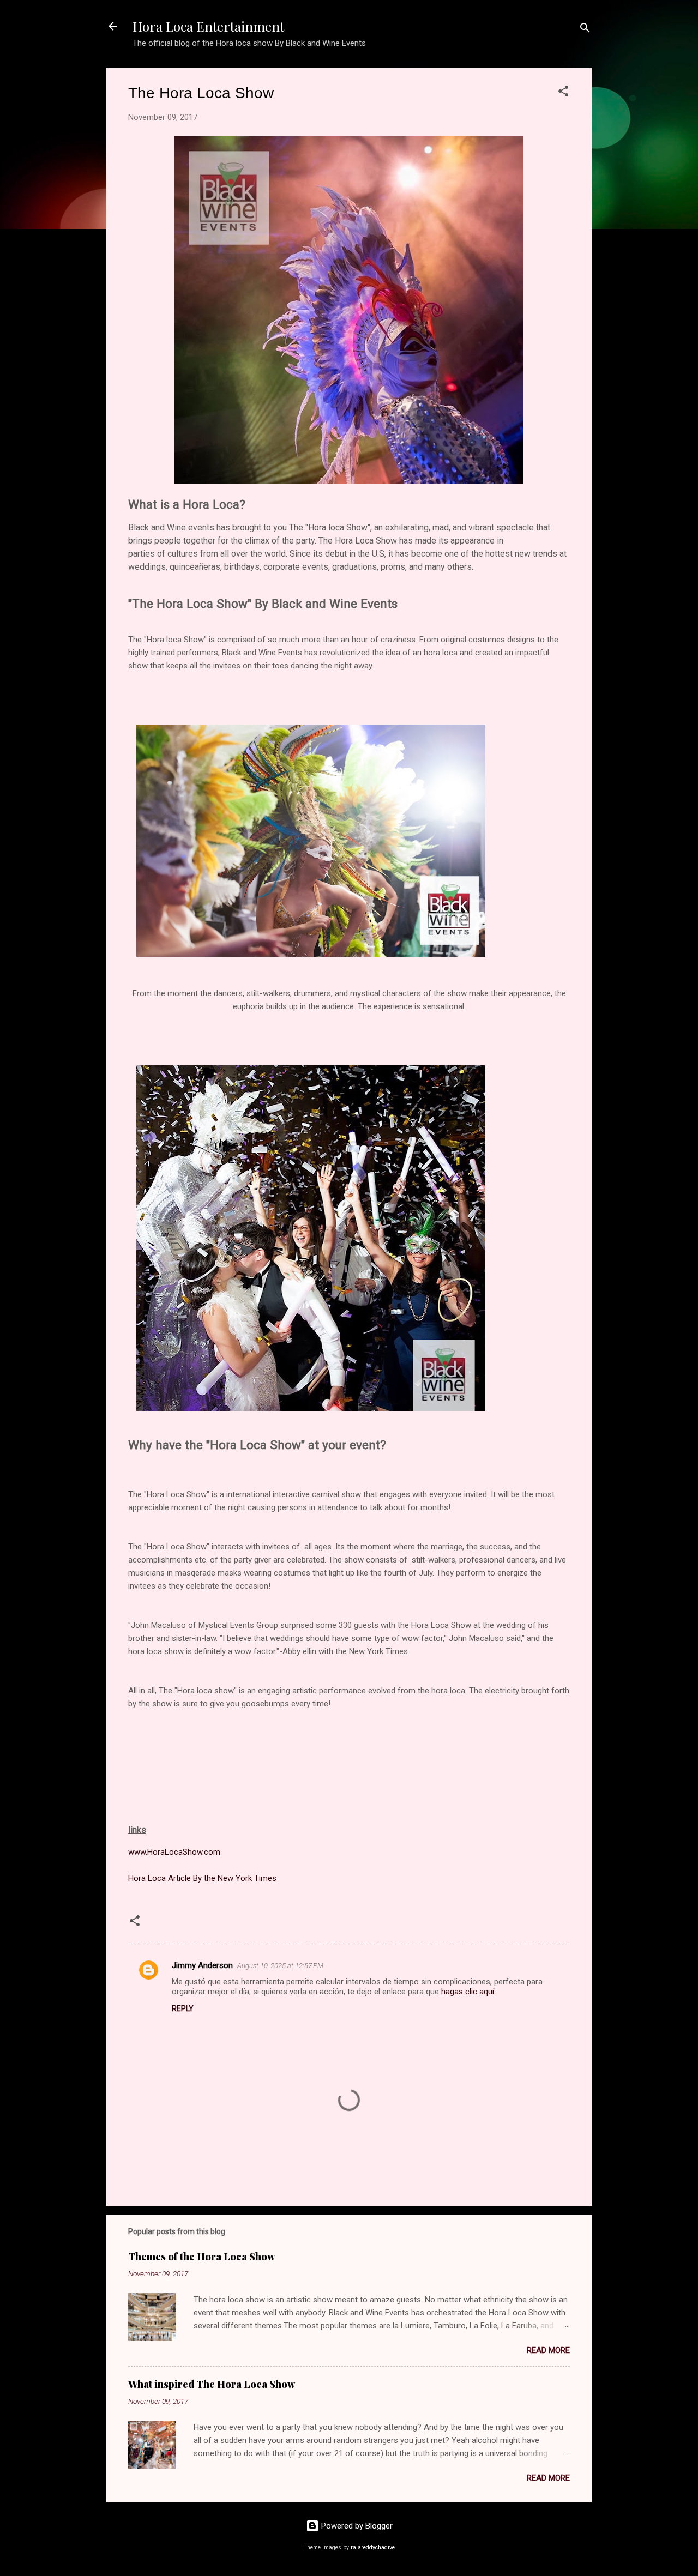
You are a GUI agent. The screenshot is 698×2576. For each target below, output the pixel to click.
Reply (183, 2008)
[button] (563, 93)
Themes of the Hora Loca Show (201, 2257)
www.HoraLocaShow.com (174, 1852)
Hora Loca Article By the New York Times (202, 1878)
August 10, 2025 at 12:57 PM (280, 1966)
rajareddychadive (373, 2547)
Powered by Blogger (356, 2526)
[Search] (585, 30)
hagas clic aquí (468, 1992)
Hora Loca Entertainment (208, 26)
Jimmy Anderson (202, 1965)
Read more (548, 2350)
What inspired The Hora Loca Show (212, 2384)
